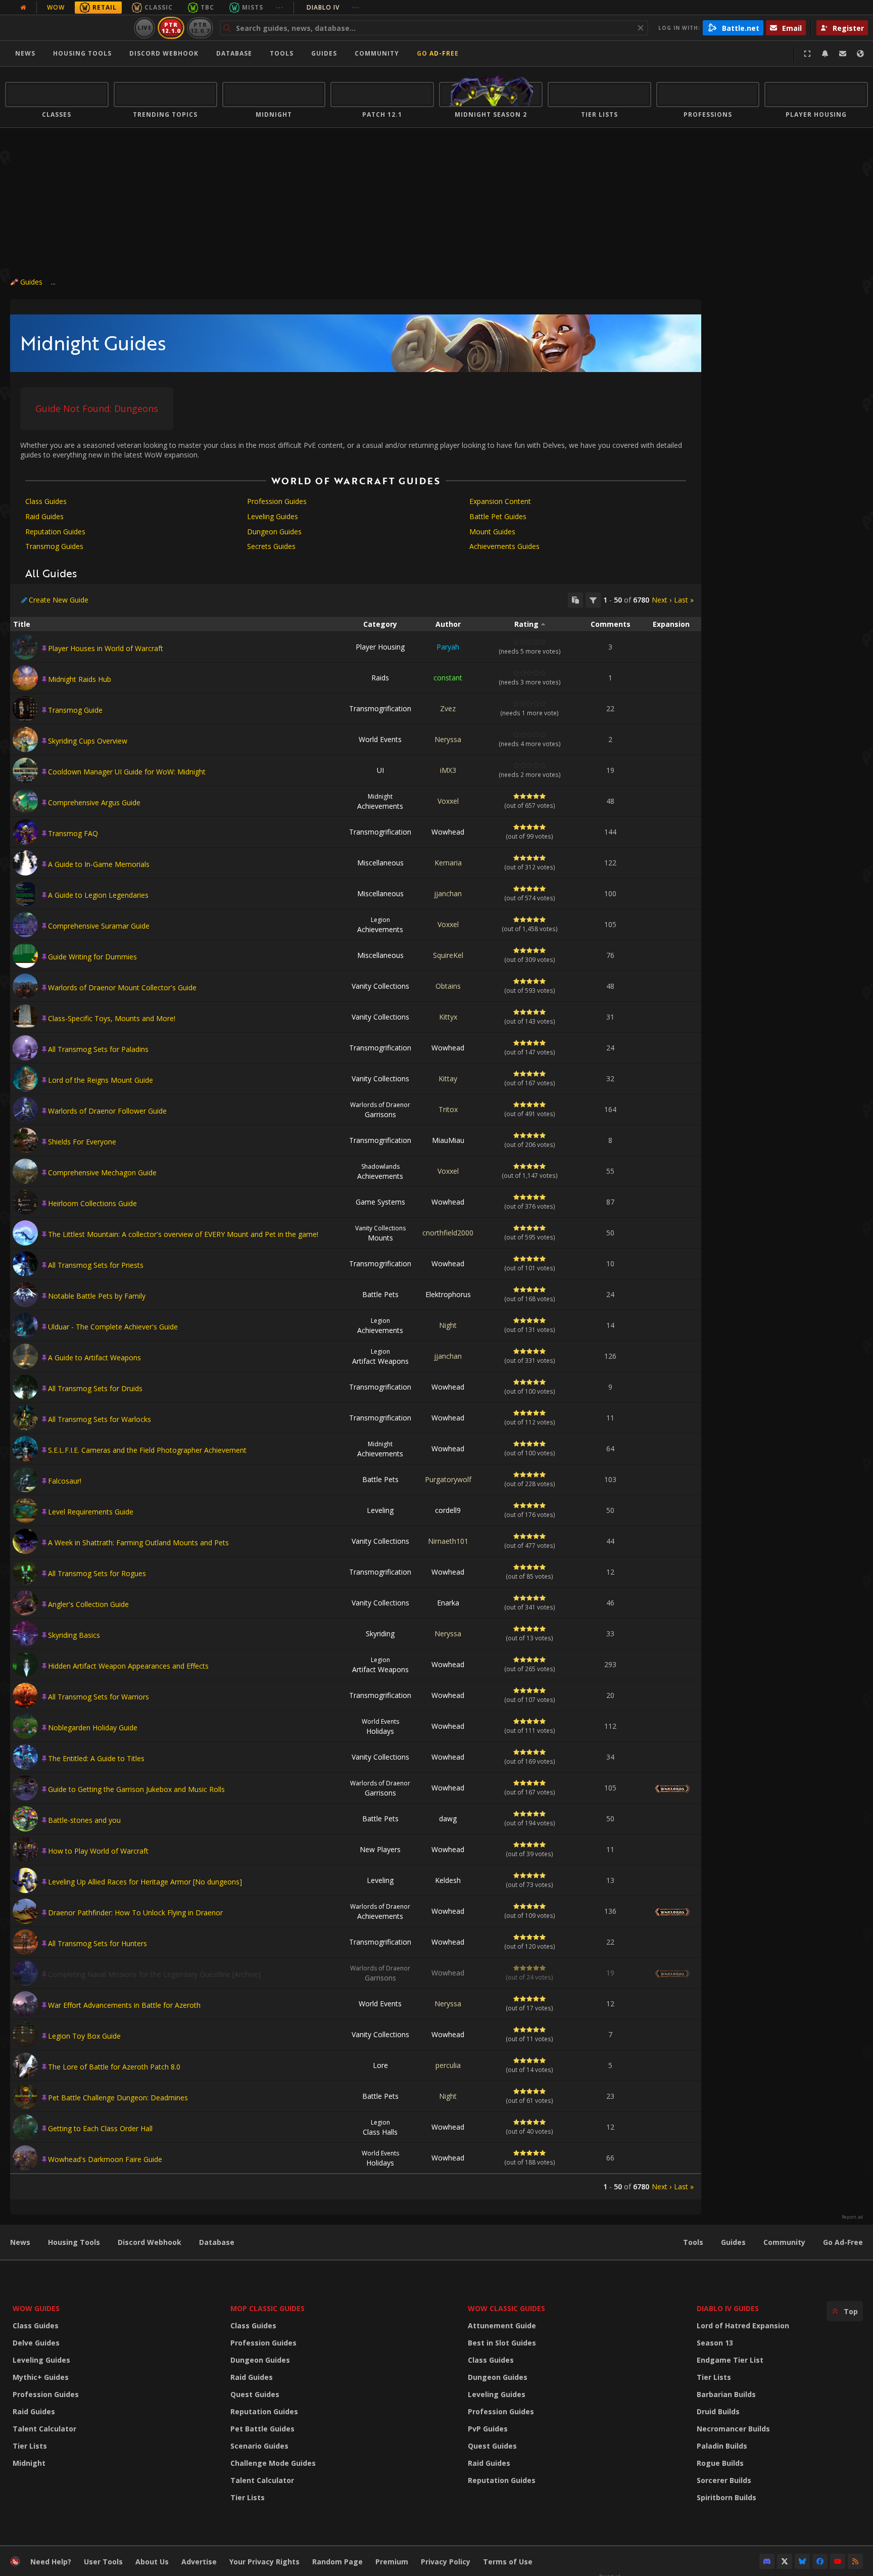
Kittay (448, 1078)
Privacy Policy (446, 2562)
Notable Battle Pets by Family (97, 1296)
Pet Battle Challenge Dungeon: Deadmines (118, 2098)
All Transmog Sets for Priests (96, 1265)
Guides (324, 53)
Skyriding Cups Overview (88, 741)
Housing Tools (74, 2242)
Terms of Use (508, 2562)
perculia (448, 2065)
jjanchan (448, 893)
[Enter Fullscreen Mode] (807, 54)
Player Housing (380, 647)
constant (448, 678)
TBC (207, 7)
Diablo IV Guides (728, 2308)
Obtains (448, 986)
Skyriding (380, 1634)
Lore (380, 2065)
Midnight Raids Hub (80, 679)
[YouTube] (838, 2561)
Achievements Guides (504, 546)
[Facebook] (820, 2561)
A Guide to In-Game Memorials (99, 864)
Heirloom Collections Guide (92, 1203)
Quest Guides (255, 2394)
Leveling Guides (273, 516)
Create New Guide (59, 600)
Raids (380, 678)
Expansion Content (500, 501)
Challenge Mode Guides (273, 2463)
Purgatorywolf (448, 1479)
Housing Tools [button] (82, 53)
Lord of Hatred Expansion (743, 2326)
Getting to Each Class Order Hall (100, 2128)
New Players (380, 1849)
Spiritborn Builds (726, 2497)
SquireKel (448, 955)
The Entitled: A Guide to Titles (96, 1758)
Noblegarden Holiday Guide (93, 1728)
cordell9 (448, 1510)
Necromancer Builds (733, 2429)
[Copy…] (575, 600)
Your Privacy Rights (264, 2562)
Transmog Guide (75, 710)
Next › (662, 600)
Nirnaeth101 (448, 1541)
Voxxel (448, 801)
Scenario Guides (259, 2446)
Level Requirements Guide (91, 1512)
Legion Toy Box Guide (84, 2036)
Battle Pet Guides (498, 516)
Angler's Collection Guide (88, 1604)
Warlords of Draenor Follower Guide (107, 1111)
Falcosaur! (65, 1481)
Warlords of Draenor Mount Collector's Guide (122, 987)
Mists (253, 7)
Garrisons (380, 1110)
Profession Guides (277, 501)
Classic (159, 7)
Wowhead (448, 832)
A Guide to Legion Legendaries (98, 895)
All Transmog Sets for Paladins (98, 1049)
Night (448, 1325)
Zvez (448, 708)
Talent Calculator (44, 2429)
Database (234, 53)
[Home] (67, 28)
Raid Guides (44, 516)
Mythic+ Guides (41, 2377)
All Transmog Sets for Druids (95, 1388)
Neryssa (448, 739)
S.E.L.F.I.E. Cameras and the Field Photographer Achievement (147, 1450)
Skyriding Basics (74, 1635)
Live (145, 28)
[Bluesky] (802, 2561)
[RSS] (855, 2561)
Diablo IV (333, 7)
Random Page (337, 2562)
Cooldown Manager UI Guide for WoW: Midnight (127, 772)
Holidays (380, 1727)
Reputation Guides (55, 532)
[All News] (23, 8)
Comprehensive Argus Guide (94, 802)
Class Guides (46, 501)
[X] (785, 2561)
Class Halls (380, 2127)
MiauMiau (448, 1140)
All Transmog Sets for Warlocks (100, 1419)
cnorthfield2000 (448, 1233)
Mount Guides (492, 532)
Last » (684, 600)
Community (377, 53)
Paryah (448, 647)
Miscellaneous (380, 863)
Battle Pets (380, 1294)
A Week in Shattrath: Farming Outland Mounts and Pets (138, 1543)
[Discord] (767, 2561)
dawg (448, 1819)
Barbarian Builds (726, 2394)
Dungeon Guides (274, 532)
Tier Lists (30, 2446)
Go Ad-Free (438, 53)
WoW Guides (36, 2308)
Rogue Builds (720, 2463)
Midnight (29, 2463)
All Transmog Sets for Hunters (98, 1943)
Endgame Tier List (730, 2360)
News (25, 53)
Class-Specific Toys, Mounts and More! (112, 1018)
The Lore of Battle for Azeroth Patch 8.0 (114, 2067)
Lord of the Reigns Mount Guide (101, 1080)
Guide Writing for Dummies (92, 957)
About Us (152, 2562)
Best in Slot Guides (502, 2343)
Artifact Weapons (380, 1356)
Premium (392, 2562)
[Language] (860, 54)
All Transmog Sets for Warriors (99, 1697)
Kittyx (448, 1017)
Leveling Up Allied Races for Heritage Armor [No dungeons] (145, 1882)
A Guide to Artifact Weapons (94, 1358)
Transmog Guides (54, 546)
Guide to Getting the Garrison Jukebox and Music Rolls (136, 1789)
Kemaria (448, 863)
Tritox (448, 1109)
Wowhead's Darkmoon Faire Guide (105, 2159)
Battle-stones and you (84, 1820)
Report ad (852, 2217)
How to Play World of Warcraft (98, 1851)
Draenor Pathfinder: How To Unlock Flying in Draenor (135, 1913)
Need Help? (51, 2562)
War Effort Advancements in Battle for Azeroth (124, 2005)
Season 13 (715, 2343)
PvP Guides (488, 2429)
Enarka (448, 1603)
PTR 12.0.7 (200, 28)
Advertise (199, 2562)
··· (280, 7)
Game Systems (380, 1202)
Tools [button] (282, 53)
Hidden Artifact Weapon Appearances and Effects (128, 1666)
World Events (380, 739)
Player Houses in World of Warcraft (106, 648)
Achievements (380, 801)
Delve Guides (36, 2343)
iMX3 (448, 770)
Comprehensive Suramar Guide (99, 926)
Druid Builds (718, 2411)
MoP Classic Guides (268, 2308)
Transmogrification (380, 708)
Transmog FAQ (73, 833)
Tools (693, 2242)
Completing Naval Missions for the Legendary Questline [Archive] (154, 1974)
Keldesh (448, 1880)
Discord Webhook (164, 53)
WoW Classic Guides (506, 2308)
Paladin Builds (722, 2446)
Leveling (380, 1510)
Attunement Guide (502, 2326)
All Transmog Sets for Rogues (97, 1573)
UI (380, 770)
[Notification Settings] (825, 54)
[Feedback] (843, 54)
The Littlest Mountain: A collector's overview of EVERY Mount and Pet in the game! (183, 1234)
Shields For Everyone (82, 1142)
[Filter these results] (593, 600)
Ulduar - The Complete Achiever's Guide (113, 1327)
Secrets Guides (271, 546)
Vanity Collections (380, 986)
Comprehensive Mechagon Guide (102, 1172)
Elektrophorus (448, 1294)
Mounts (380, 1233)
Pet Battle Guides (262, 2429)
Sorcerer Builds (724, 2480)
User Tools (103, 2562)
